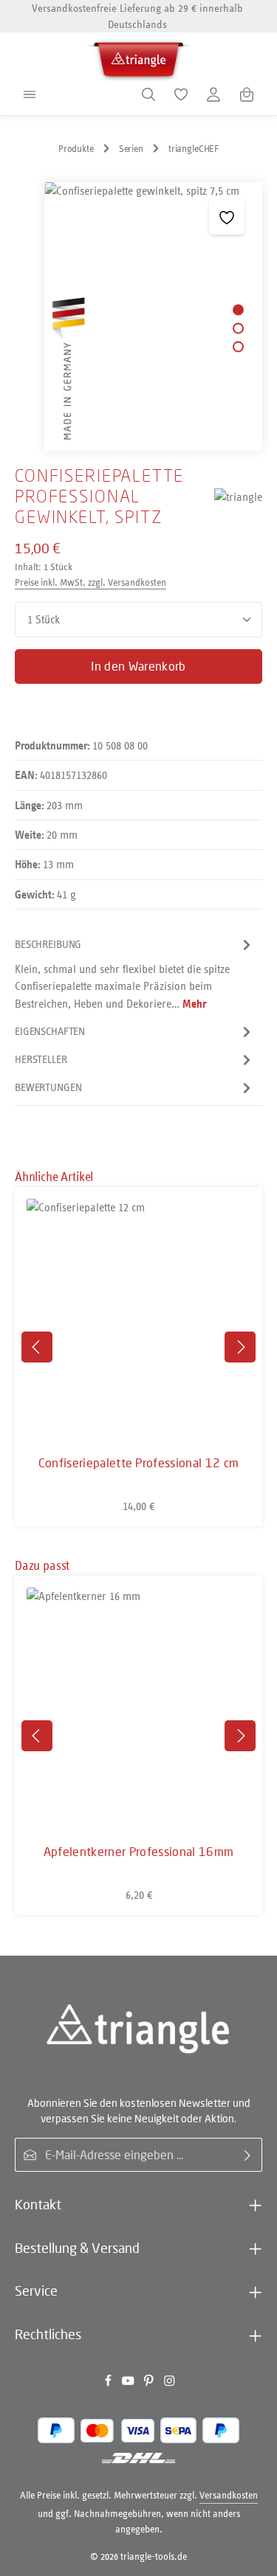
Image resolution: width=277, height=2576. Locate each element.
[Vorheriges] (37, 1347)
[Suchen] (148, 94)
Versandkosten (229, 2495)
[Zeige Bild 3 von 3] (238, 347)
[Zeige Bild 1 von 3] (238, 310)
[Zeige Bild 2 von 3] (238, 329)
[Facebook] (109, 2383)
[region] (138, 316)
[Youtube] (129, 2383)
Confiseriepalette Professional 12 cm (139, 1463)
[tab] (135, 974)
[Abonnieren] (248, 2155)
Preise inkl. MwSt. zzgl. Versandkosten (90, 582)
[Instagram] (170, 2383)
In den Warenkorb (138, 666)
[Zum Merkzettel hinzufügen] (226, 217)
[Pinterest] (150, 2383)
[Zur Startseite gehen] (139, 57)
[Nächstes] (240, 1347)
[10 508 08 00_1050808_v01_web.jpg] (153, 316)
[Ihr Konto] (213, 94)
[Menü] (30, 94)
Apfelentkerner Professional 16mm (138, 1852)
